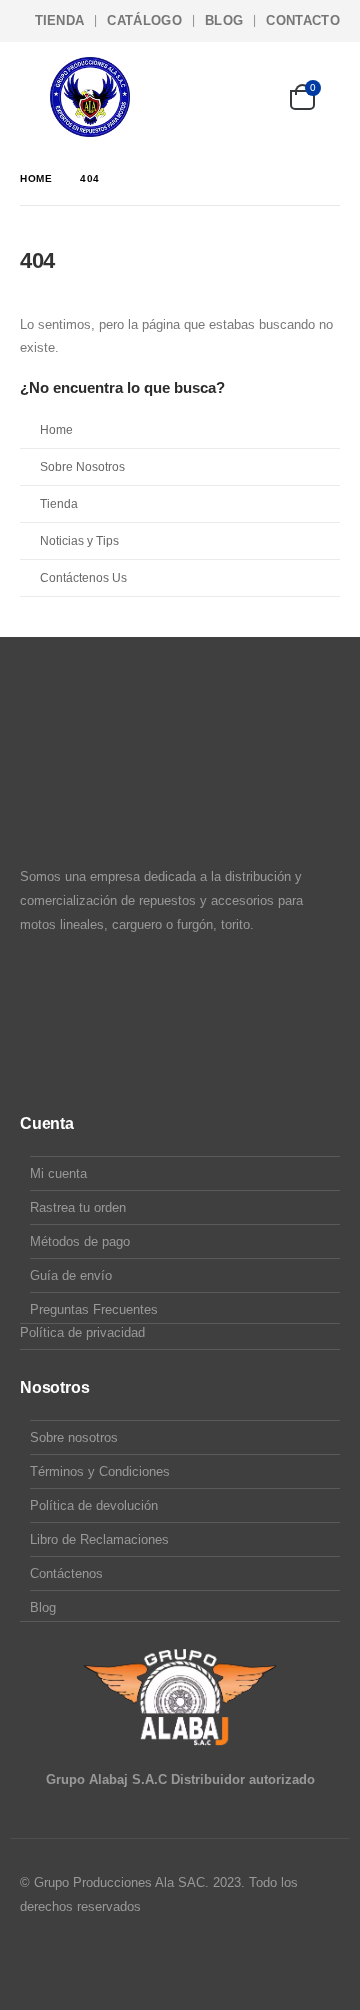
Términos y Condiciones (100, 1471)
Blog (224, 20)
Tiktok (113, 1961)
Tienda (60, 20)
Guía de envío (71, 1275)
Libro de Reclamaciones (99, 1539)
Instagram (75, 1961)
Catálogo (144, 20)
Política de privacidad (82, 1332)
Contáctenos (66, 1573)
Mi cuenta (58, 1173)
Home (56, 429)
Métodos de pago (80, 1241)
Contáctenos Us (83, 577)
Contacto (303, 20)
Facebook (37, 1961)
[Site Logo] (90, 97)
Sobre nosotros (74, 1437)
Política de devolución (94, 1505)
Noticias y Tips (79, 540)
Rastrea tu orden (78, 1207)
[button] (35, 97)
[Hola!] (246, 97)
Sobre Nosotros (82, 466)
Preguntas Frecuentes (94, 1309)
